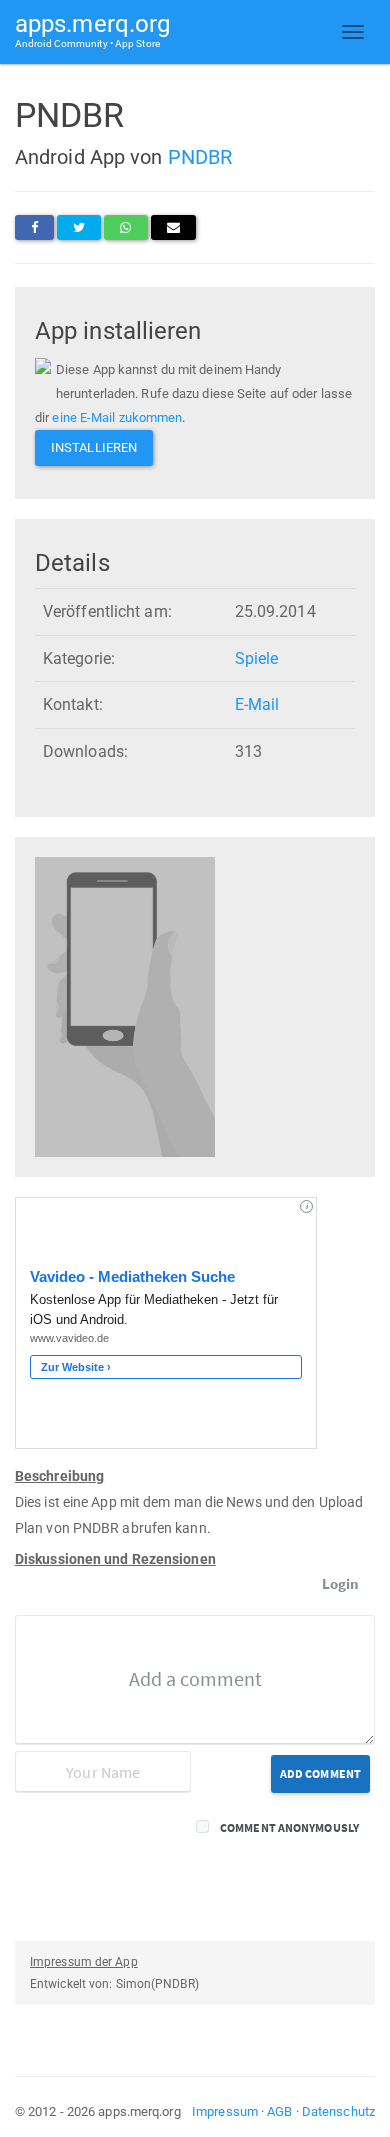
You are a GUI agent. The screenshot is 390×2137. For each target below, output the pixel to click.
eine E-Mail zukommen (117, 417)
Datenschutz (338, 2111)
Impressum (225, 2111)
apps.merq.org (92, 29)
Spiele (257, 658)
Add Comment (320, 1773)
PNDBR (200, 157)
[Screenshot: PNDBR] (125, 1006)
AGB (279, 2111)
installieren (94, 447)
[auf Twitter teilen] (79, 227)
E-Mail (257, 704)
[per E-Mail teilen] (173, 227)
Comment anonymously (289, 1827)
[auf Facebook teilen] (34, 227)
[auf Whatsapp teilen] (125, 227)
